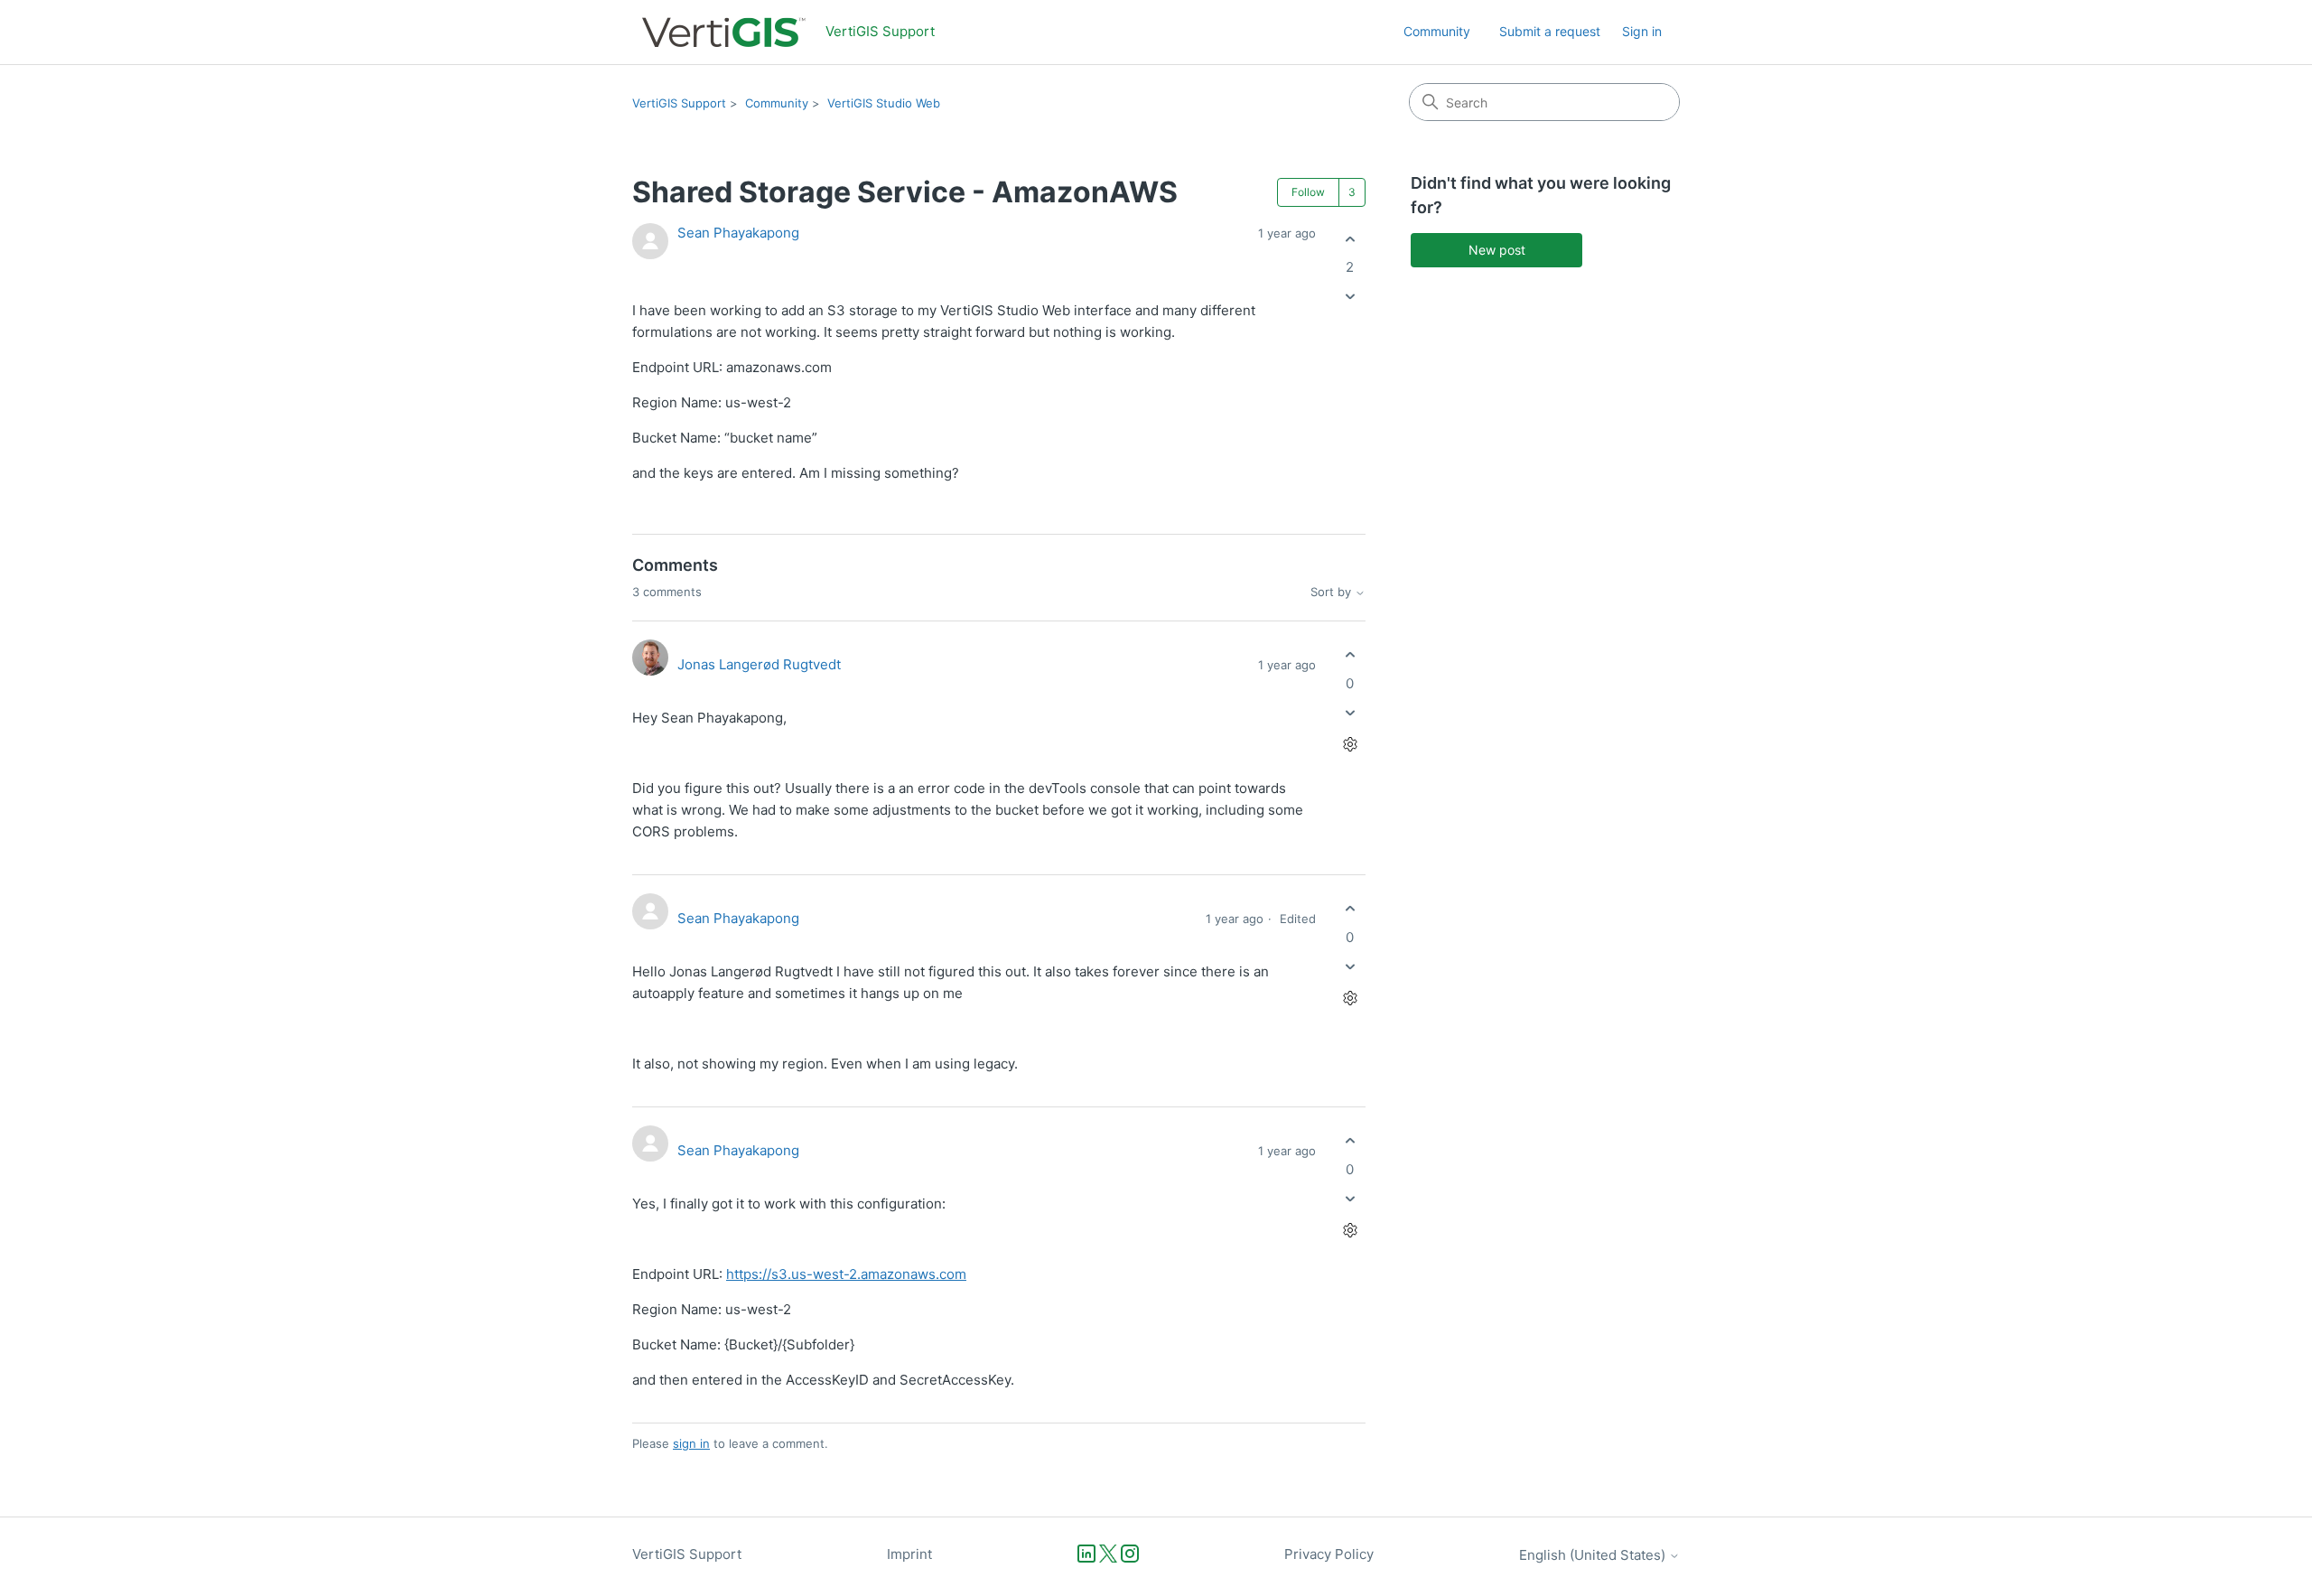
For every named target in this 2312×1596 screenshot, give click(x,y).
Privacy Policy (1329, 1554)
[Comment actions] (1350, 744)
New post (1497, 250)
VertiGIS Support (679, 103)
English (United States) (1594, 1555)
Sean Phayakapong (738, 233)
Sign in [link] (1642, 31)
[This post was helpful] (1350, 239)
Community (1437, 31)
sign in (691, 1443)
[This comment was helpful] (1350, 655)
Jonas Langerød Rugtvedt (759, 664)
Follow (1308, 192)
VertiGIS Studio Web (884, 103)
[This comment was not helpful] (1350, 712)
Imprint (909, 1554)
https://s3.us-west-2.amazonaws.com (846, 1274)
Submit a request (1550, 31)
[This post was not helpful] (1350, 297)
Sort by (1333, 592)
